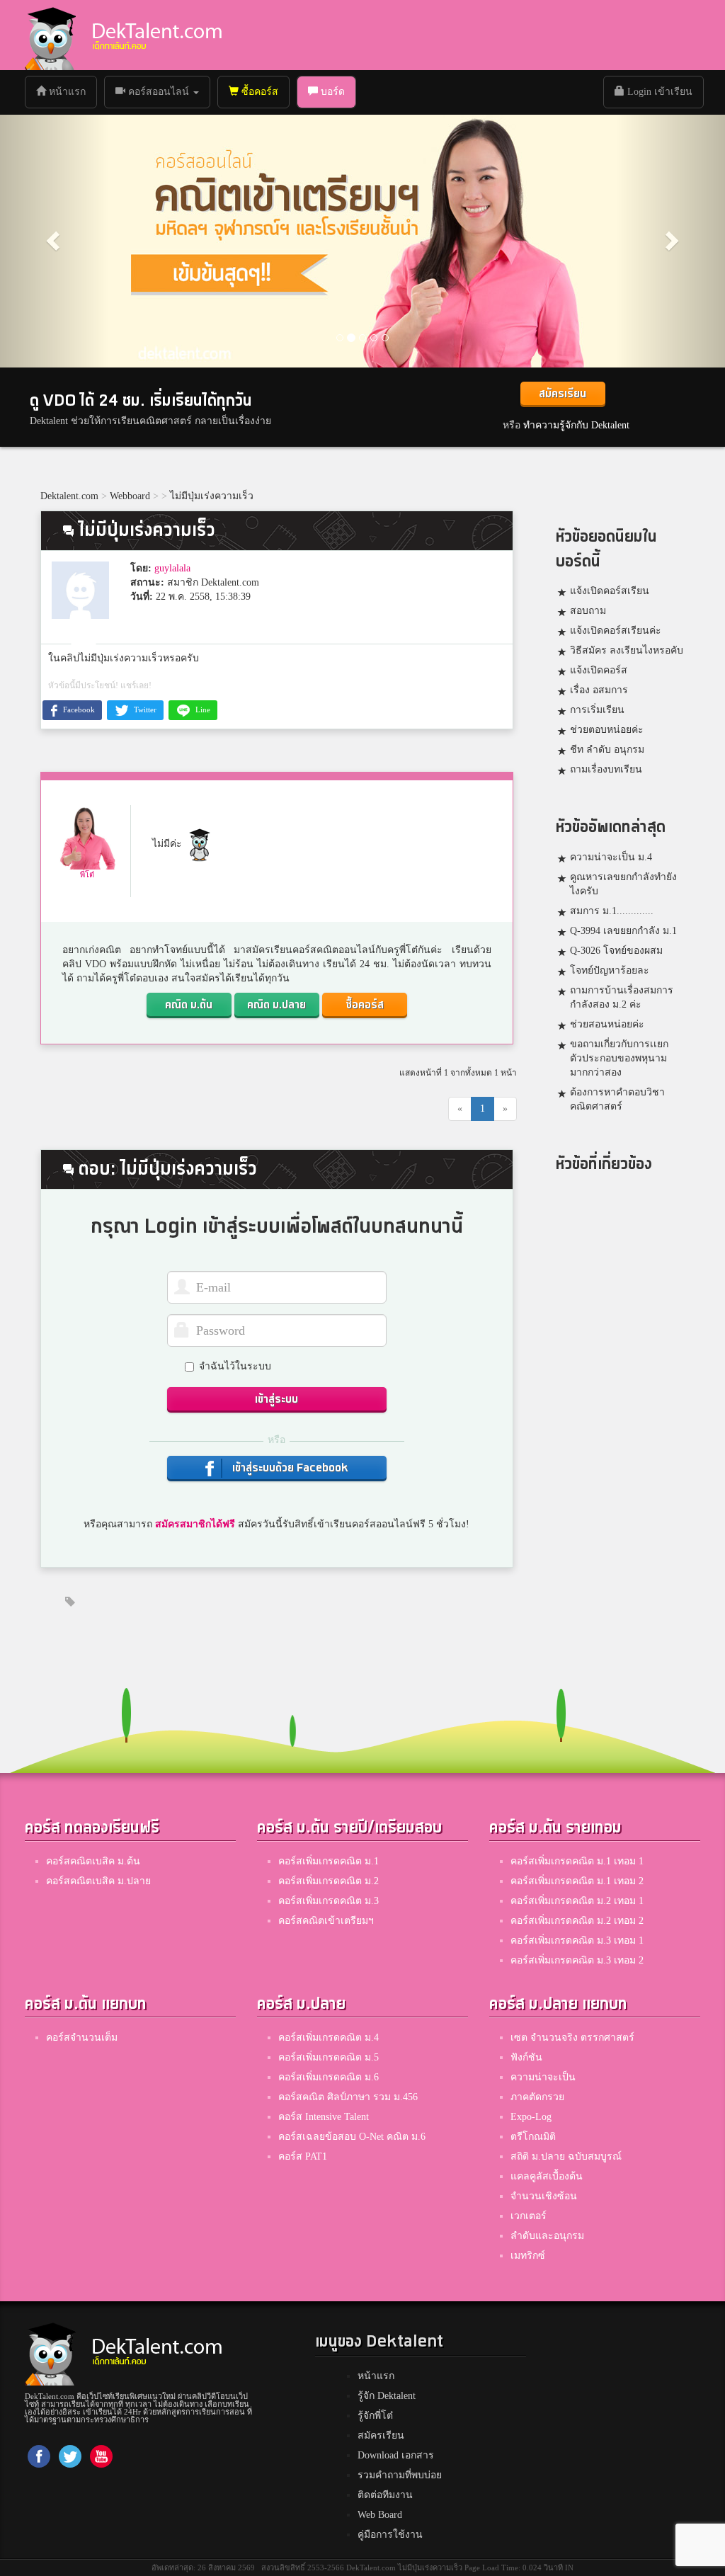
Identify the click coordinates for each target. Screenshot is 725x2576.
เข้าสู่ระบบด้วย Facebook (289, 1468)
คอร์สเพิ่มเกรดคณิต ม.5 (329, 2057)
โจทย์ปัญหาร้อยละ (610, 970)
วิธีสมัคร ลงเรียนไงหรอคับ (627, 650)
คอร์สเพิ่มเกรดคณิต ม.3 (329, 1901)
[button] (55, 240)
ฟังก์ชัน (526, 2057)
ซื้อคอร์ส (258, 92)
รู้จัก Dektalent (387, 2396)
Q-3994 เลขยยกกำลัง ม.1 (623, 931)
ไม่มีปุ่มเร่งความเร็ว (212, 496)
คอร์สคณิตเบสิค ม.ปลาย (98, 1881)
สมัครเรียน (563, 394)
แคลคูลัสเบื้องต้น (547, 2176)
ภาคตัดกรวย (537, 2097)
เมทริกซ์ (528, 2256)
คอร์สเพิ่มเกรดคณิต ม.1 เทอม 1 (577, 1861)
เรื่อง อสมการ (599, 690)
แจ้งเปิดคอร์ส (599, 670)
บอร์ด (331, 92)
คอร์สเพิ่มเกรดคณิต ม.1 (329, 1861)
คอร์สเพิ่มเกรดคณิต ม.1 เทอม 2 (577, 1881)
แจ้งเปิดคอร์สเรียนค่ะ (616, 631)
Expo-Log (531, 2117)
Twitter (144, 709)
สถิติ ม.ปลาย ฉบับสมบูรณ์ (566, 2156)
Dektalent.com (69, 496)
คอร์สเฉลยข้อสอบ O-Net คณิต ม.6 (352, 2137)
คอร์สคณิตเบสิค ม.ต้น (93, 1861)
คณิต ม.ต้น (189, 1005)
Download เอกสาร (396, 2455)
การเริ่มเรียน (597, 710)
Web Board (380, 2515)
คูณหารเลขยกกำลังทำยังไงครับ (623, 884)
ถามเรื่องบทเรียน (606, 769)
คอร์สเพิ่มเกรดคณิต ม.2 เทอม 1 (577, 1901)
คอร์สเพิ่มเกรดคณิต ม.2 (329, 1881)
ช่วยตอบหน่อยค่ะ (607, 730)
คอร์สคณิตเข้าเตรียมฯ (326, 1921)
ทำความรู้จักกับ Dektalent (576, 425)
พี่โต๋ (87, 874)
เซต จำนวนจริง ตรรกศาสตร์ (572, 2038)
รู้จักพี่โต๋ (375, 2416)
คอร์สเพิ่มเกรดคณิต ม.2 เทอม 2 (577, 1921)
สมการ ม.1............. (612, 911)
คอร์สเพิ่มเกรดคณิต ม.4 (329, 2038)
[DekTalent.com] (50, 35)
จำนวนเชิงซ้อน (544, 2196)
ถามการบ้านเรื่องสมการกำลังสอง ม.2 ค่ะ (622, 997)
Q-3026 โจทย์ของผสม (616, 951)
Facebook (78, 709)
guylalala (172, 568)
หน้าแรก (71, 91)
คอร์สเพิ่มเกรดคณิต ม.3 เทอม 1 (577, 1940)
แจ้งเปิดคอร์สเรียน (610, 591)
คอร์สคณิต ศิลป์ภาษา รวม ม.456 (348, 2097)
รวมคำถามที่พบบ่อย (400, 2475)
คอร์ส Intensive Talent (324, 2117)
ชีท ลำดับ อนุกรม (607, 750)
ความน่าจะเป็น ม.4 (611, 857)
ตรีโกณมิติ (533, 2137)
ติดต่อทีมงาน (385, 2495)
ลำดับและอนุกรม (547, 2236)
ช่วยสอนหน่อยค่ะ (607, 1024)
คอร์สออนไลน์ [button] (159, 92)
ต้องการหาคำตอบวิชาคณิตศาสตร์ (617, 1099)
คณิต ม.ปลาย (276, 1005)
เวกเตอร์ (529, 2216)
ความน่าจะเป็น (543, 2077)
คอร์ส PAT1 (303, 2156)
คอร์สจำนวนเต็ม (82, 2038)
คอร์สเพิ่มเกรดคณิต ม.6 (329, 2077)
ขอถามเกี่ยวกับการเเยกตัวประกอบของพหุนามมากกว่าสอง (619, 1058)
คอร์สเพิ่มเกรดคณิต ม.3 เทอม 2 (577, 1960)
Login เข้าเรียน (658, 92)
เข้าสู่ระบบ (276, 1400)
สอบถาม (588, 611)
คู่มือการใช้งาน (390, 2535)
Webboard (130, 496)
